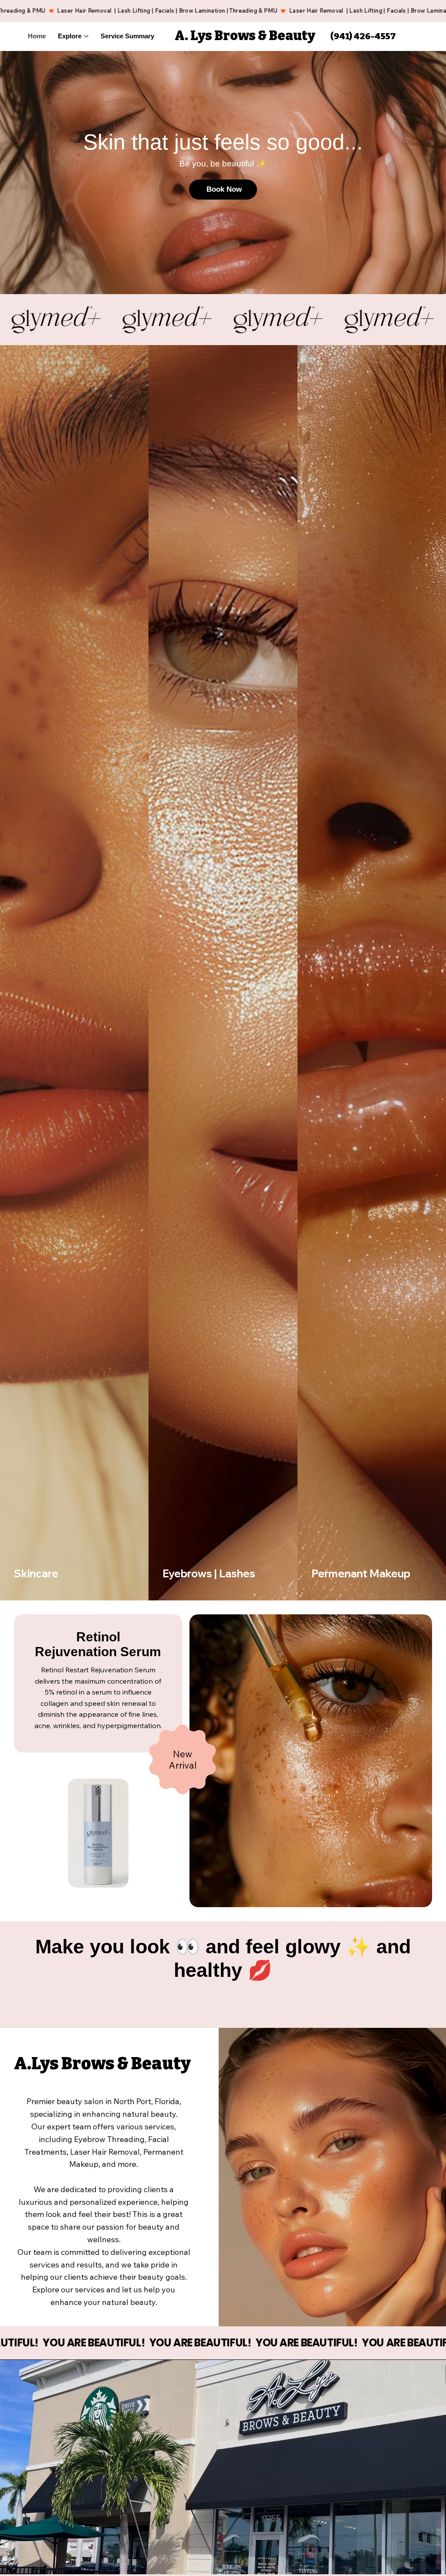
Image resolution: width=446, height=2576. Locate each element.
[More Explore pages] (86, 36)
